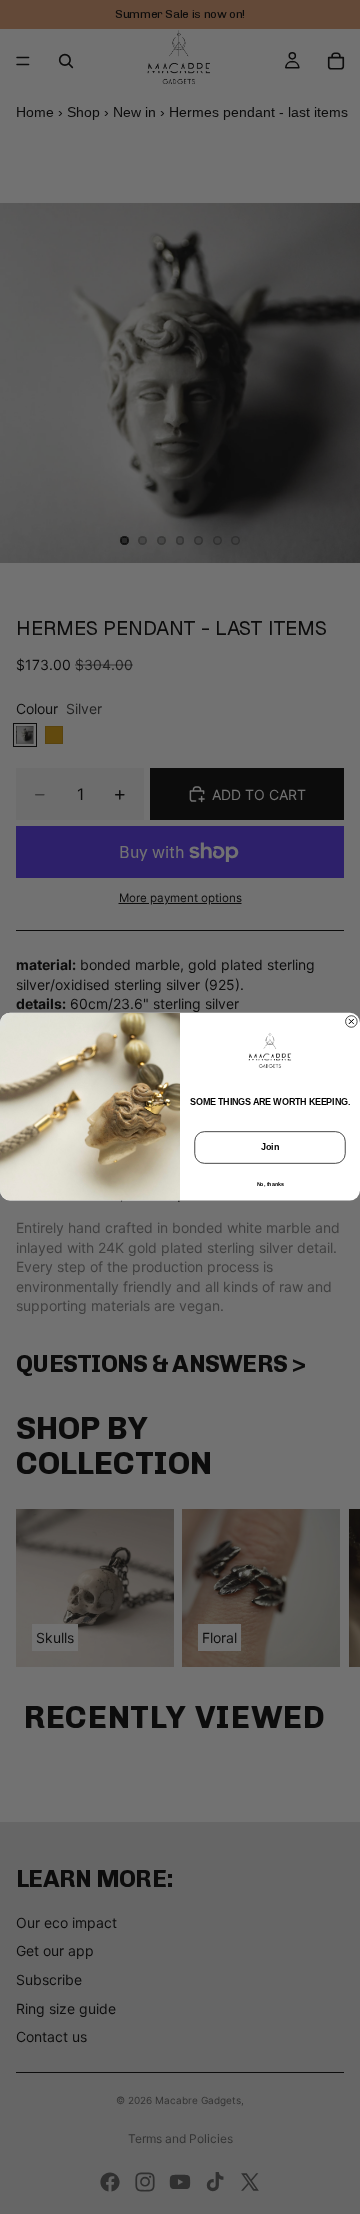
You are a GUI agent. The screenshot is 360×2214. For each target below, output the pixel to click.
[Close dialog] (352, 1022)
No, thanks (270, 1184)
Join (270, 1148)
